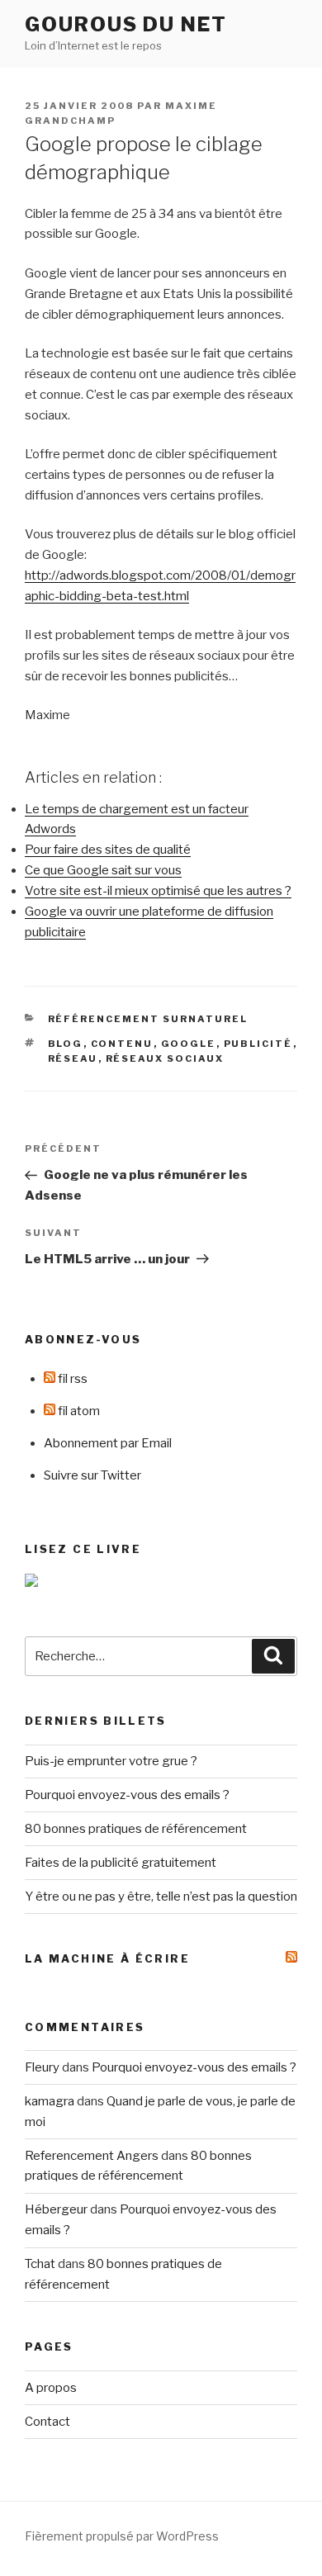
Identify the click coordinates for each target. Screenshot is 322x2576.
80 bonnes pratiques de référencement (136, 1829)
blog (66, 1044)
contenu (122, 1044)
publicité (258, 1044)
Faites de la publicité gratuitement (121, 1863)
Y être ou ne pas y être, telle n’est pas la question (161, 1896)
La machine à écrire (107, 1958)
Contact (47, 2422)
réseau (73, 1058)
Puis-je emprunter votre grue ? (111, 1761)
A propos (51, 2388)
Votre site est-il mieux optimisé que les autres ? (158, 891)
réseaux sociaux (165, 1058)
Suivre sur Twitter (92, 1475)
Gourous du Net (126, 24)
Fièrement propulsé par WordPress (122, 2536)
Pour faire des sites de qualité (108, 850)
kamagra (50, 2101)
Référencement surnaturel (148, 1019)
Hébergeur (56, 2209)
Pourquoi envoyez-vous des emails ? (127, 1795)
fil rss (71, 1379)
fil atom (78, 1411)
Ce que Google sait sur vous (103, 870)
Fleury (42, 2067)
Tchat (40, 2264)
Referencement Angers (92, 2156)
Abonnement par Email (108, 1443)
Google (189, 1044)
